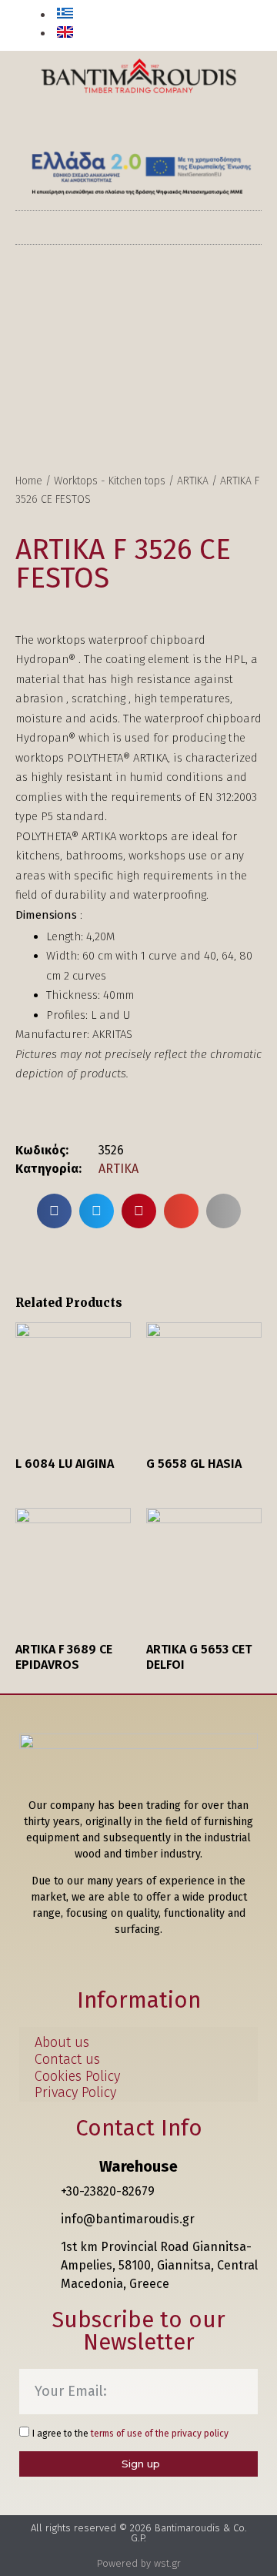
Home (29, 481)
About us (62, 2043)
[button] (241, 27)
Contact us (67, 2060)
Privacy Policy (75, 2093)
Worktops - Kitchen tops (110, 481)
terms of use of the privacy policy (160, 2434)
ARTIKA (193, 481)
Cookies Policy (77, 2077)
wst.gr (167, 2563)
